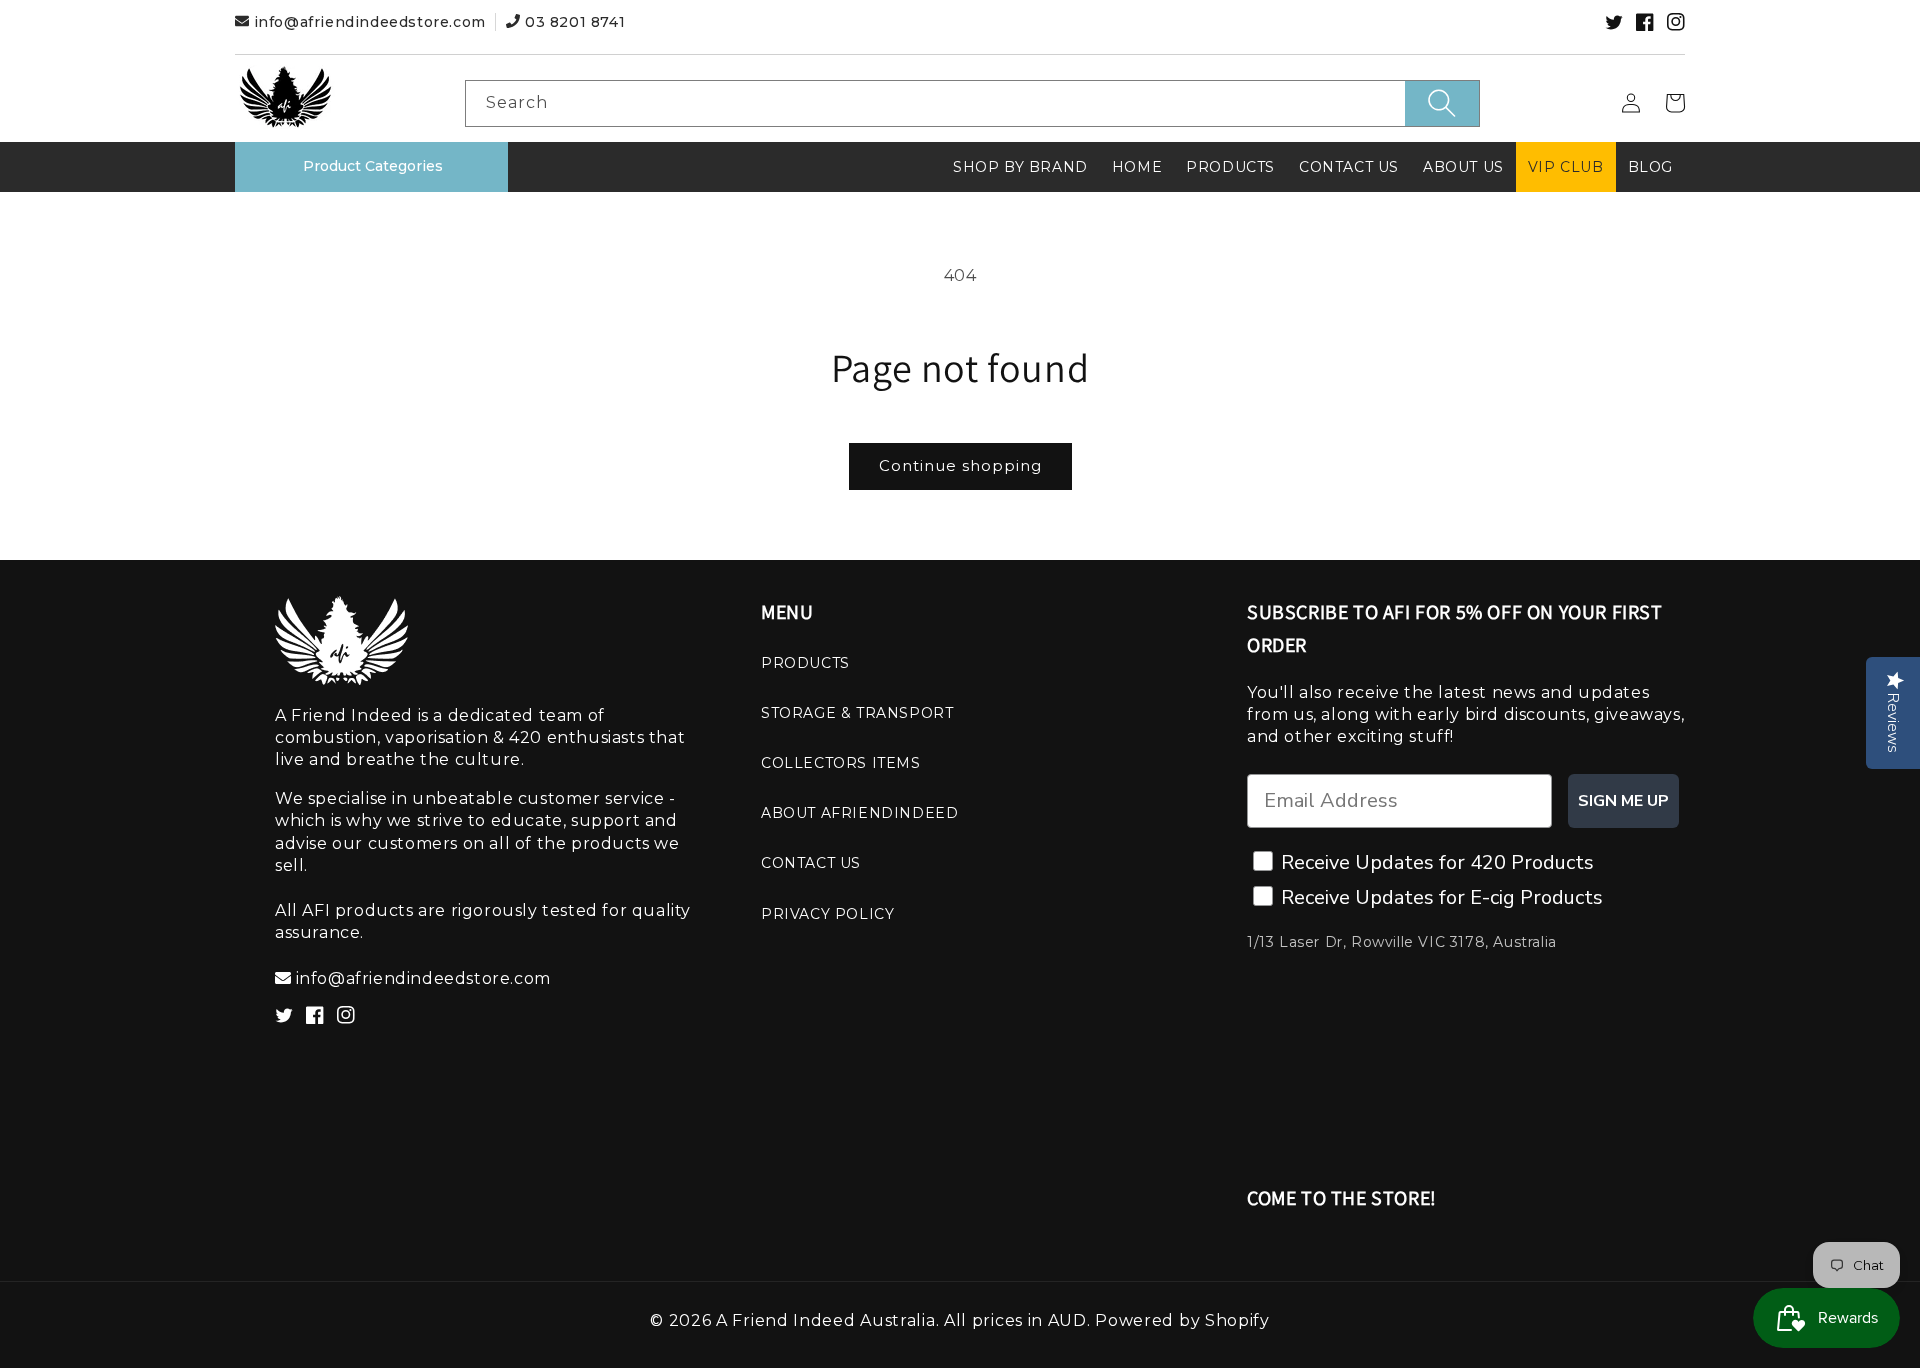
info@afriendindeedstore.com (369, 22)
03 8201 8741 (572, 22)
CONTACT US (811, 863)
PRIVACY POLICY (827, 914)
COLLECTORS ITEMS (841, 763)
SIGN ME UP (1623, 801)
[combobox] (972, 103)
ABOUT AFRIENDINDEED (859, 813)
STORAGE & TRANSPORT (857, 713)
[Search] (1442, 103)
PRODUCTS (805, 663)
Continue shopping (960, 465)
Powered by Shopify (1182, 1320)
